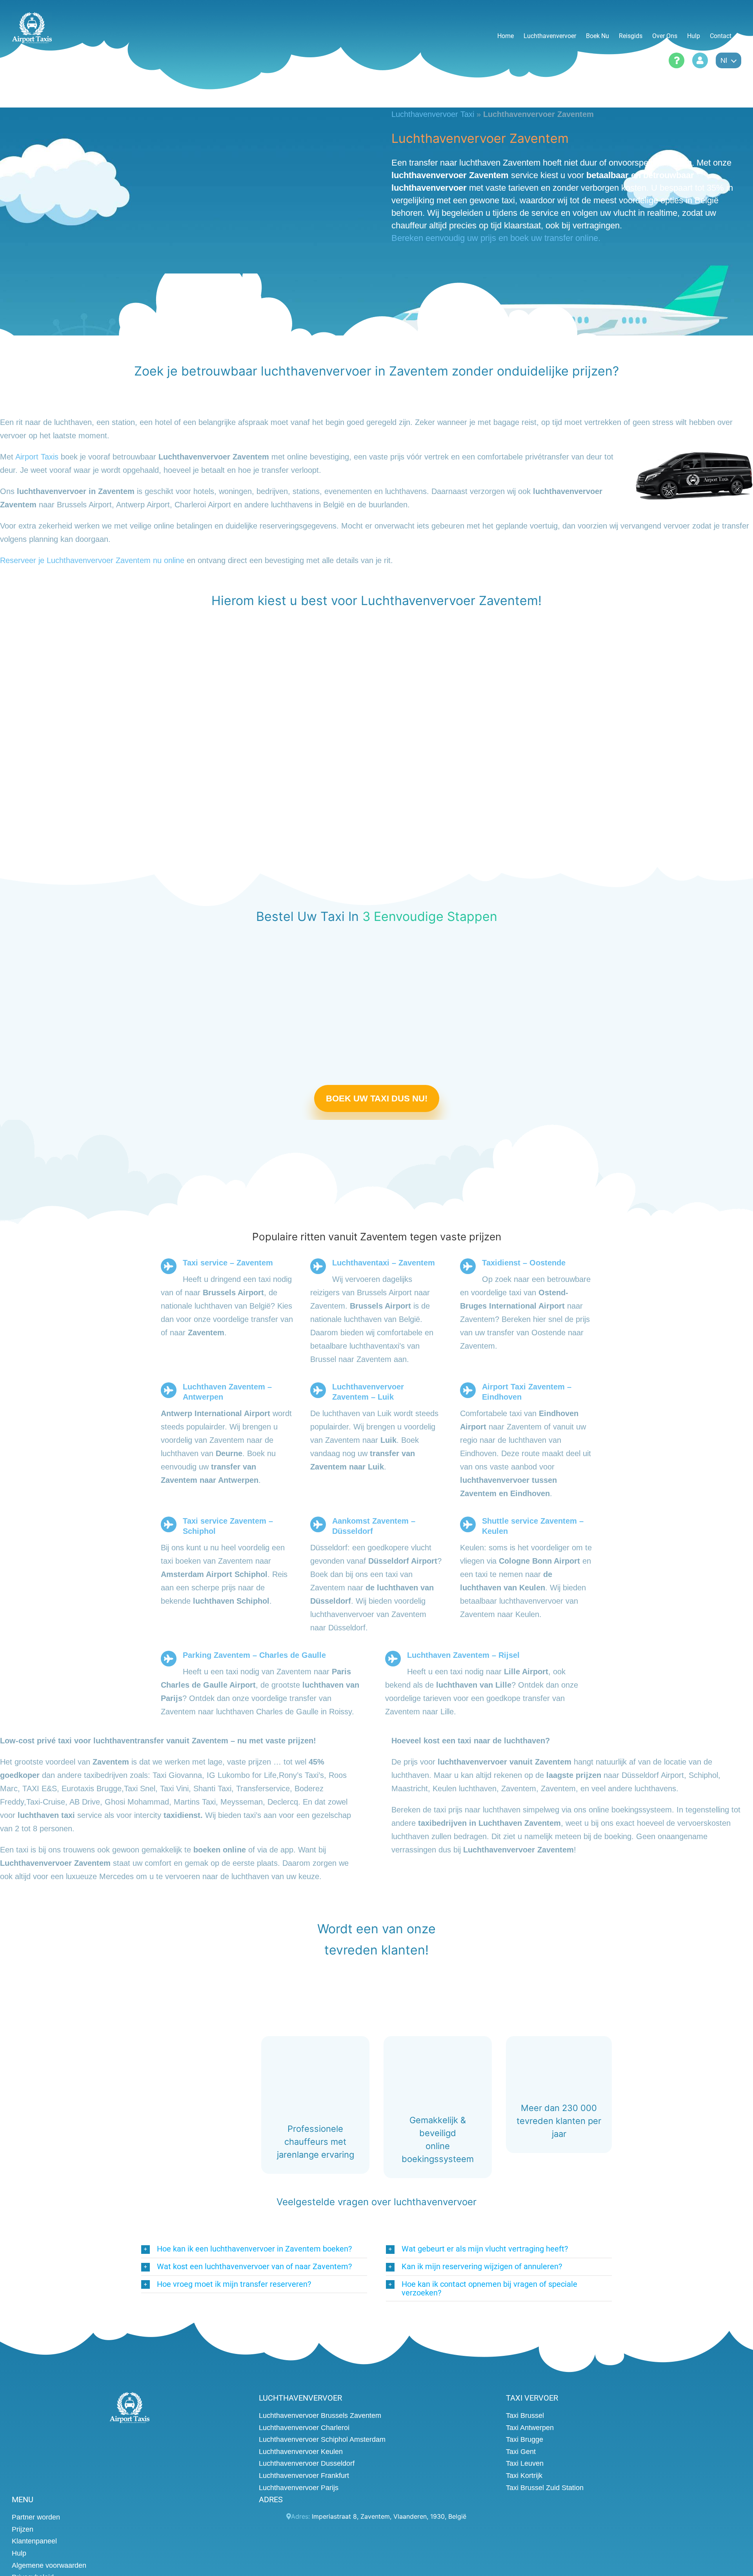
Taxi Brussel (525, 2416)
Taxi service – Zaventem (228, 1263)
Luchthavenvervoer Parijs (299, 2487)
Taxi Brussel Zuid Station (545, 2487)
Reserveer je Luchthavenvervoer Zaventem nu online (92, 560)
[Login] (700, 60)
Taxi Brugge (525, 2439)
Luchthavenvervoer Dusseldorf (307, 2463)
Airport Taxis (37, 456)
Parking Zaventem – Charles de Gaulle (254, 1655)
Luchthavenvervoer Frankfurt (304, 2476)
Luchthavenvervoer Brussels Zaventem (320, 2416)
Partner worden (36, 2517)
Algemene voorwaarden (49, 2565)
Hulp (19, 2553)
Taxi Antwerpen (530, 2427)
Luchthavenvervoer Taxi (433, 114)
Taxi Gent (521, 2451)
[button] (254, 2249)
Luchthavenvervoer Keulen (301, 2451)
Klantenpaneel (34, 2541)
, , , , (389, 2516)
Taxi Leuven (525, 2463)
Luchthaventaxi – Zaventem (384, 1263)
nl (724, 60)
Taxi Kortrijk (524, 2476)
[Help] (677, 60)
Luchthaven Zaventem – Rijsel (463, 1655)
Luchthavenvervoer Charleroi (304, 2427)
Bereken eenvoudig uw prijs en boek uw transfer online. (496, 238)
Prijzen (23, 2529)
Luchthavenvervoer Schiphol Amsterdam (322, 2439)
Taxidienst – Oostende (524, 1263)
